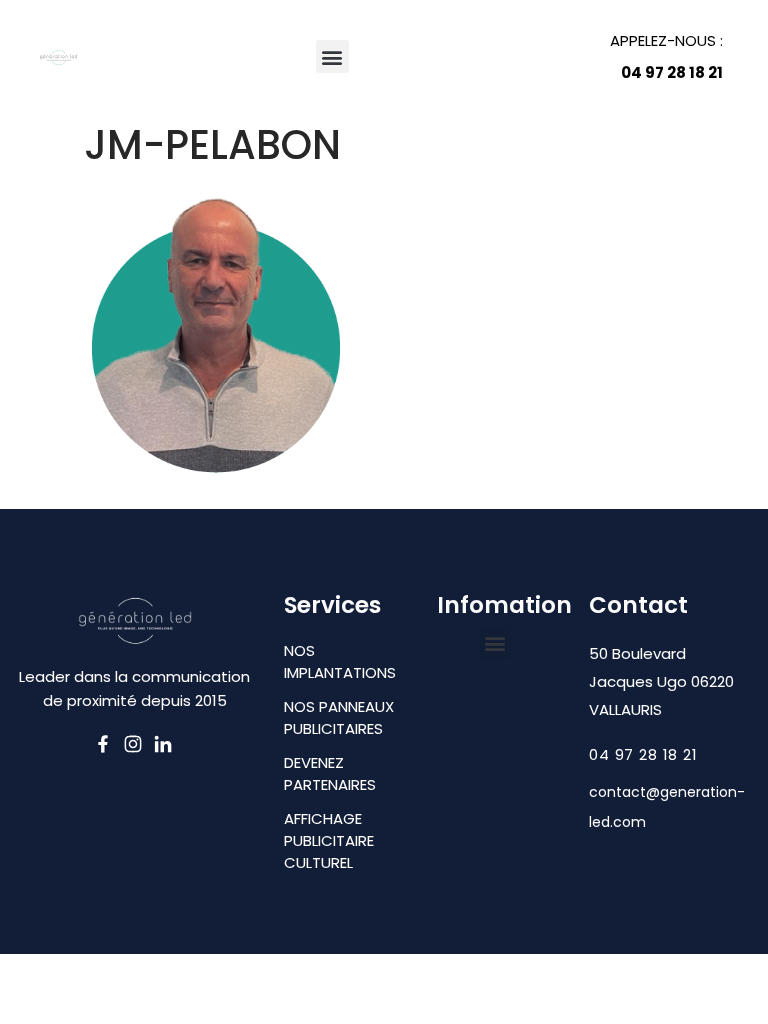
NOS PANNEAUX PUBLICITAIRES (339, 717)
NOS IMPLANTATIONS (340, 661)
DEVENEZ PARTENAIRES (330, 773)
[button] (332, 56)
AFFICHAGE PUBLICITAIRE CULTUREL (329, 840)
